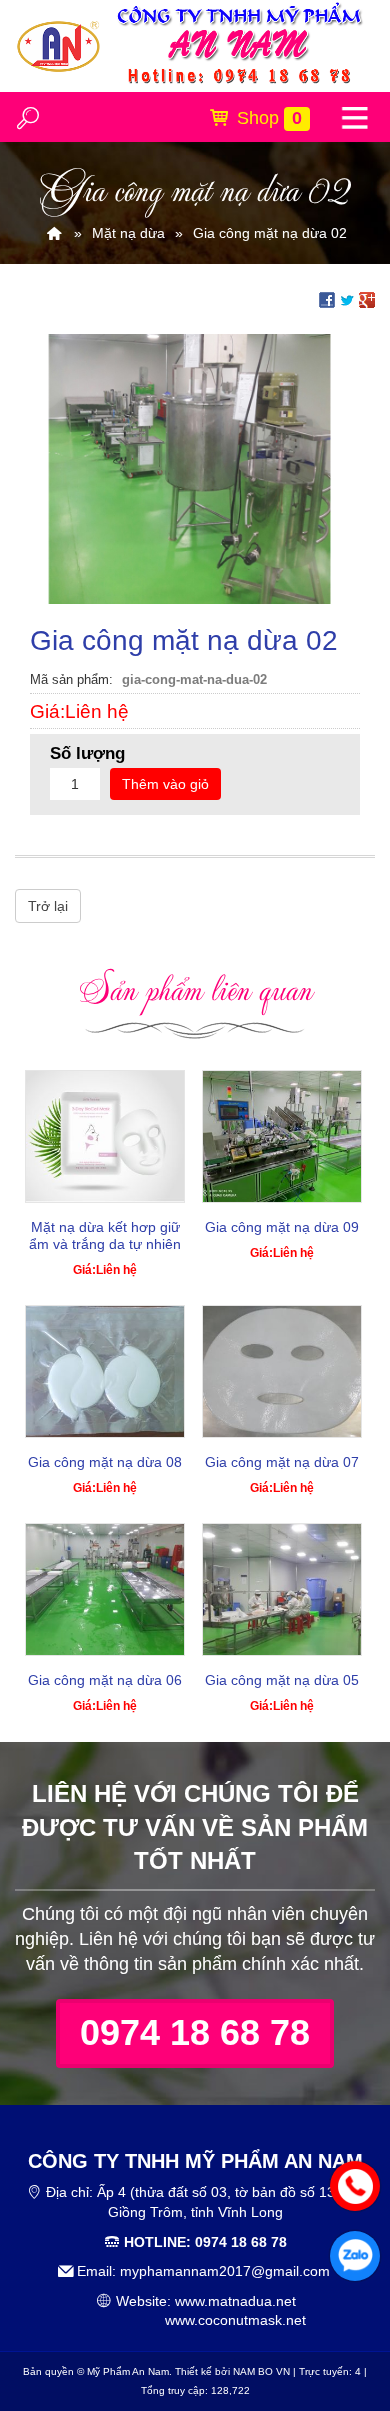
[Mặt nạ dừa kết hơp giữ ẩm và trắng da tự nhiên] (105, 1136)
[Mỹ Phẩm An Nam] (54, 233)
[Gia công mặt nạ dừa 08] (105, 1371)
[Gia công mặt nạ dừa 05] (282, 1589)
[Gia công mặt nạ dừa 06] (105, 1589)
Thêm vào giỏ (165, 784)
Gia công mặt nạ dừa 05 (282, 1680)
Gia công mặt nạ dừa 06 (105, 1680)
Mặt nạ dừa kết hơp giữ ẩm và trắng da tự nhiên (105, 1235)
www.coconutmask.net (235, 2320)
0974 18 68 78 (195, 2032)
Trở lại (48, 906)
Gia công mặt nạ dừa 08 (105, 1462)
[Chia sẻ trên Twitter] (347, 298)
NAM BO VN (261, 2371)
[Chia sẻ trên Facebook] (327, 298)
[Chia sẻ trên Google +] (367, 298)
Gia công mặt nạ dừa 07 (282, 1462)
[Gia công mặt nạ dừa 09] (282, 1136)
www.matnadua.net (235, 2301)
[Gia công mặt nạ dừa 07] (282, 1371)
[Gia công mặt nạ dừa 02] (195, 468)
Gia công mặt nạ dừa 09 (282, 1227)
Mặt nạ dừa (128, 233)
